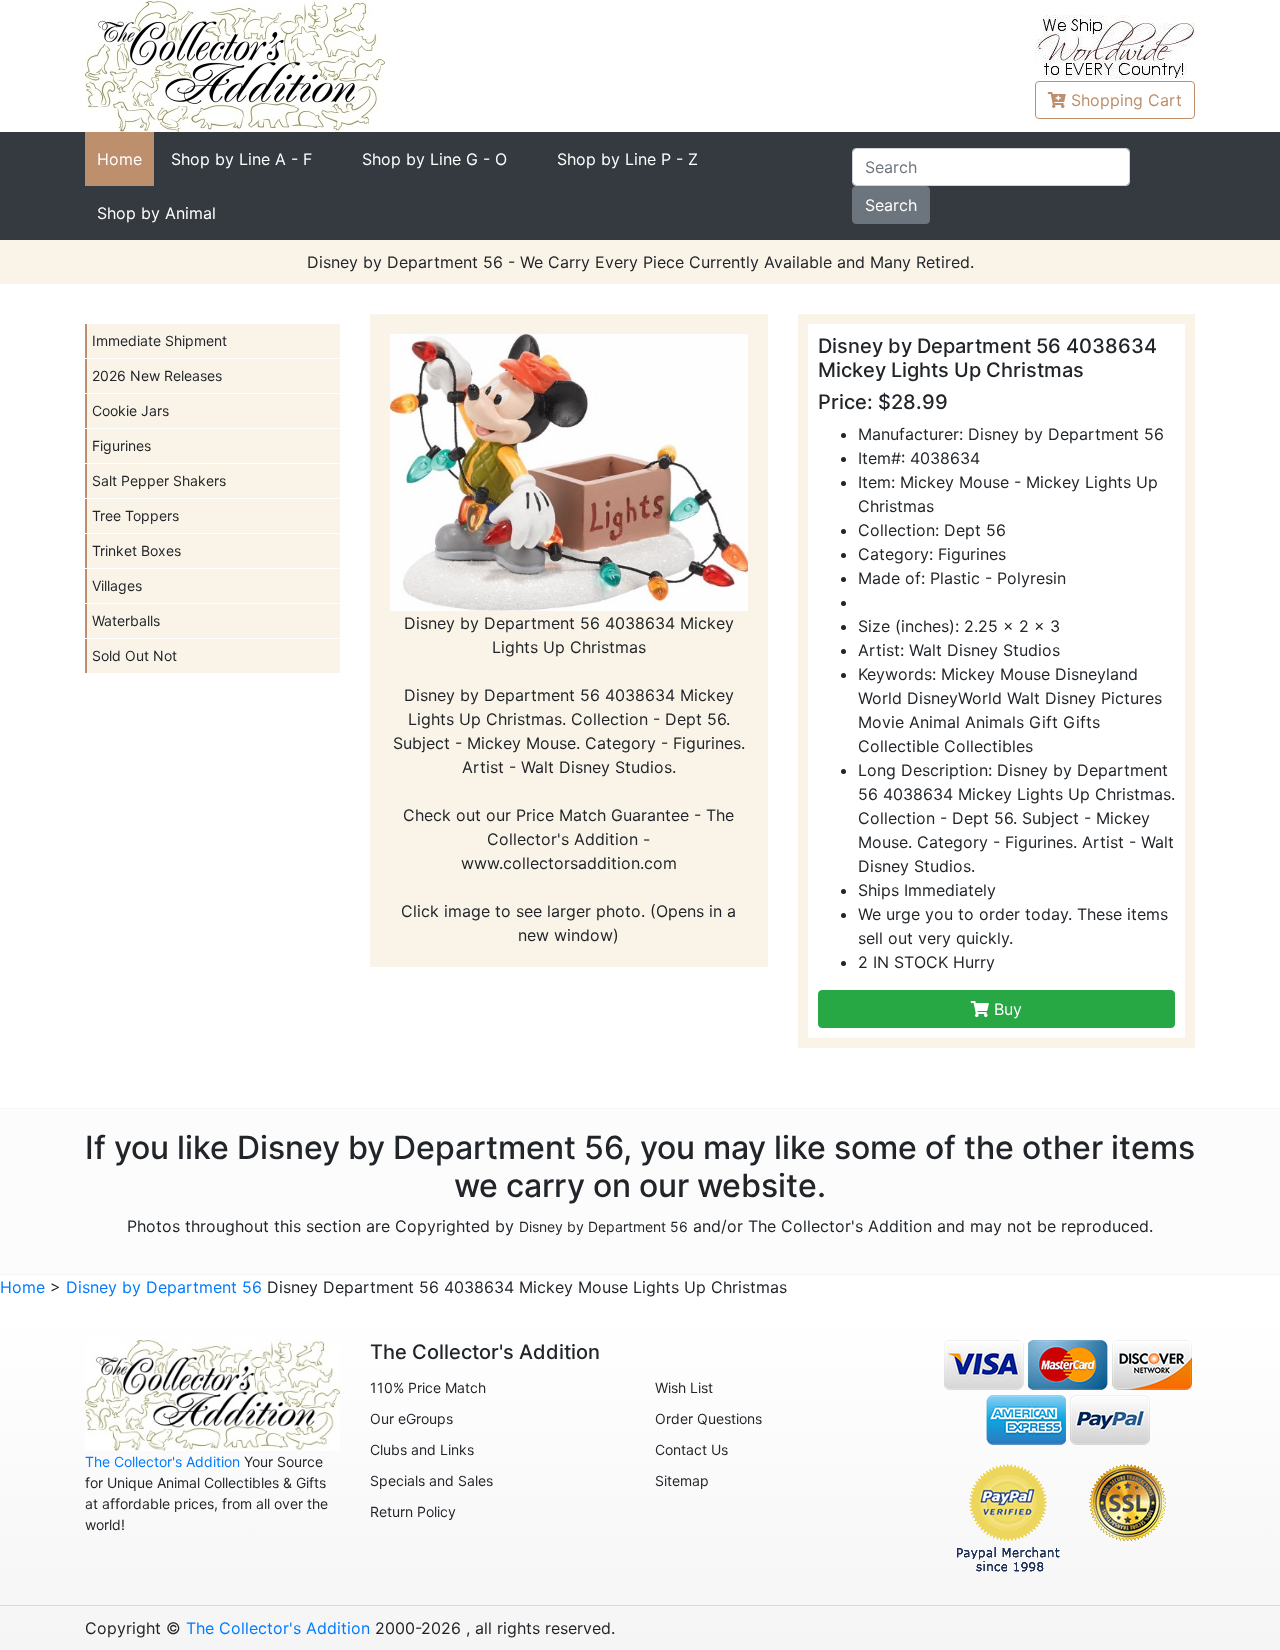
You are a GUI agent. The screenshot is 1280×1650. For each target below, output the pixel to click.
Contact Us (691, 1449)
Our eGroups (411, 1418)
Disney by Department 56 (603, 1226)
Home (119, 159)
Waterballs (126, 620)
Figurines (121, 445)
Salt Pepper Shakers (159, 480)
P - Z (627, 159)
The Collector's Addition (162, 1461)
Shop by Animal (156, 213)
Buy (1005, 1009)
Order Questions (708, 1418)
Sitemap (682, 1480)
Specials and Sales (431, 1480)
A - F (241, 159)
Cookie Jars (130, 410)
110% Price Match (428, 1387)
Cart (1126, 100)
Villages (117, 585)
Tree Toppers (135, 515)
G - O (434, 159)
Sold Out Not (134, 655)
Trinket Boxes (136, 550)
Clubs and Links (422, 1449)
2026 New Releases (157, 375)
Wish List (684, 1387)
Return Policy (413, 1511)
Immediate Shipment (159, 340)
